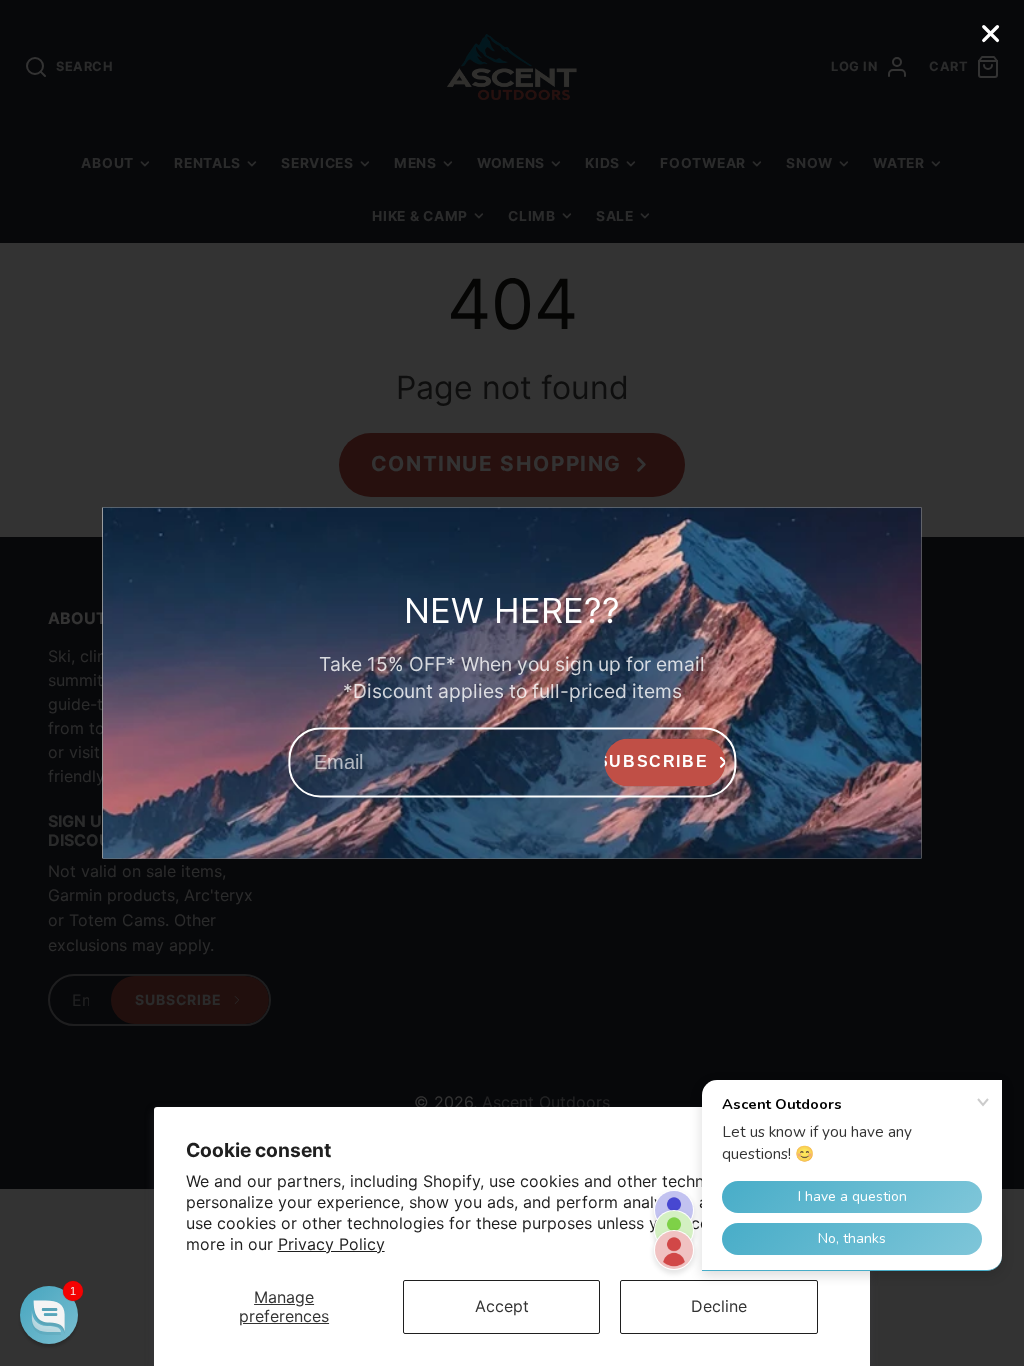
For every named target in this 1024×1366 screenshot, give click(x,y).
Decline (719, 1306)
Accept (502, 1306)
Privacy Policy (331, 1244)
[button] (49, 1315)
